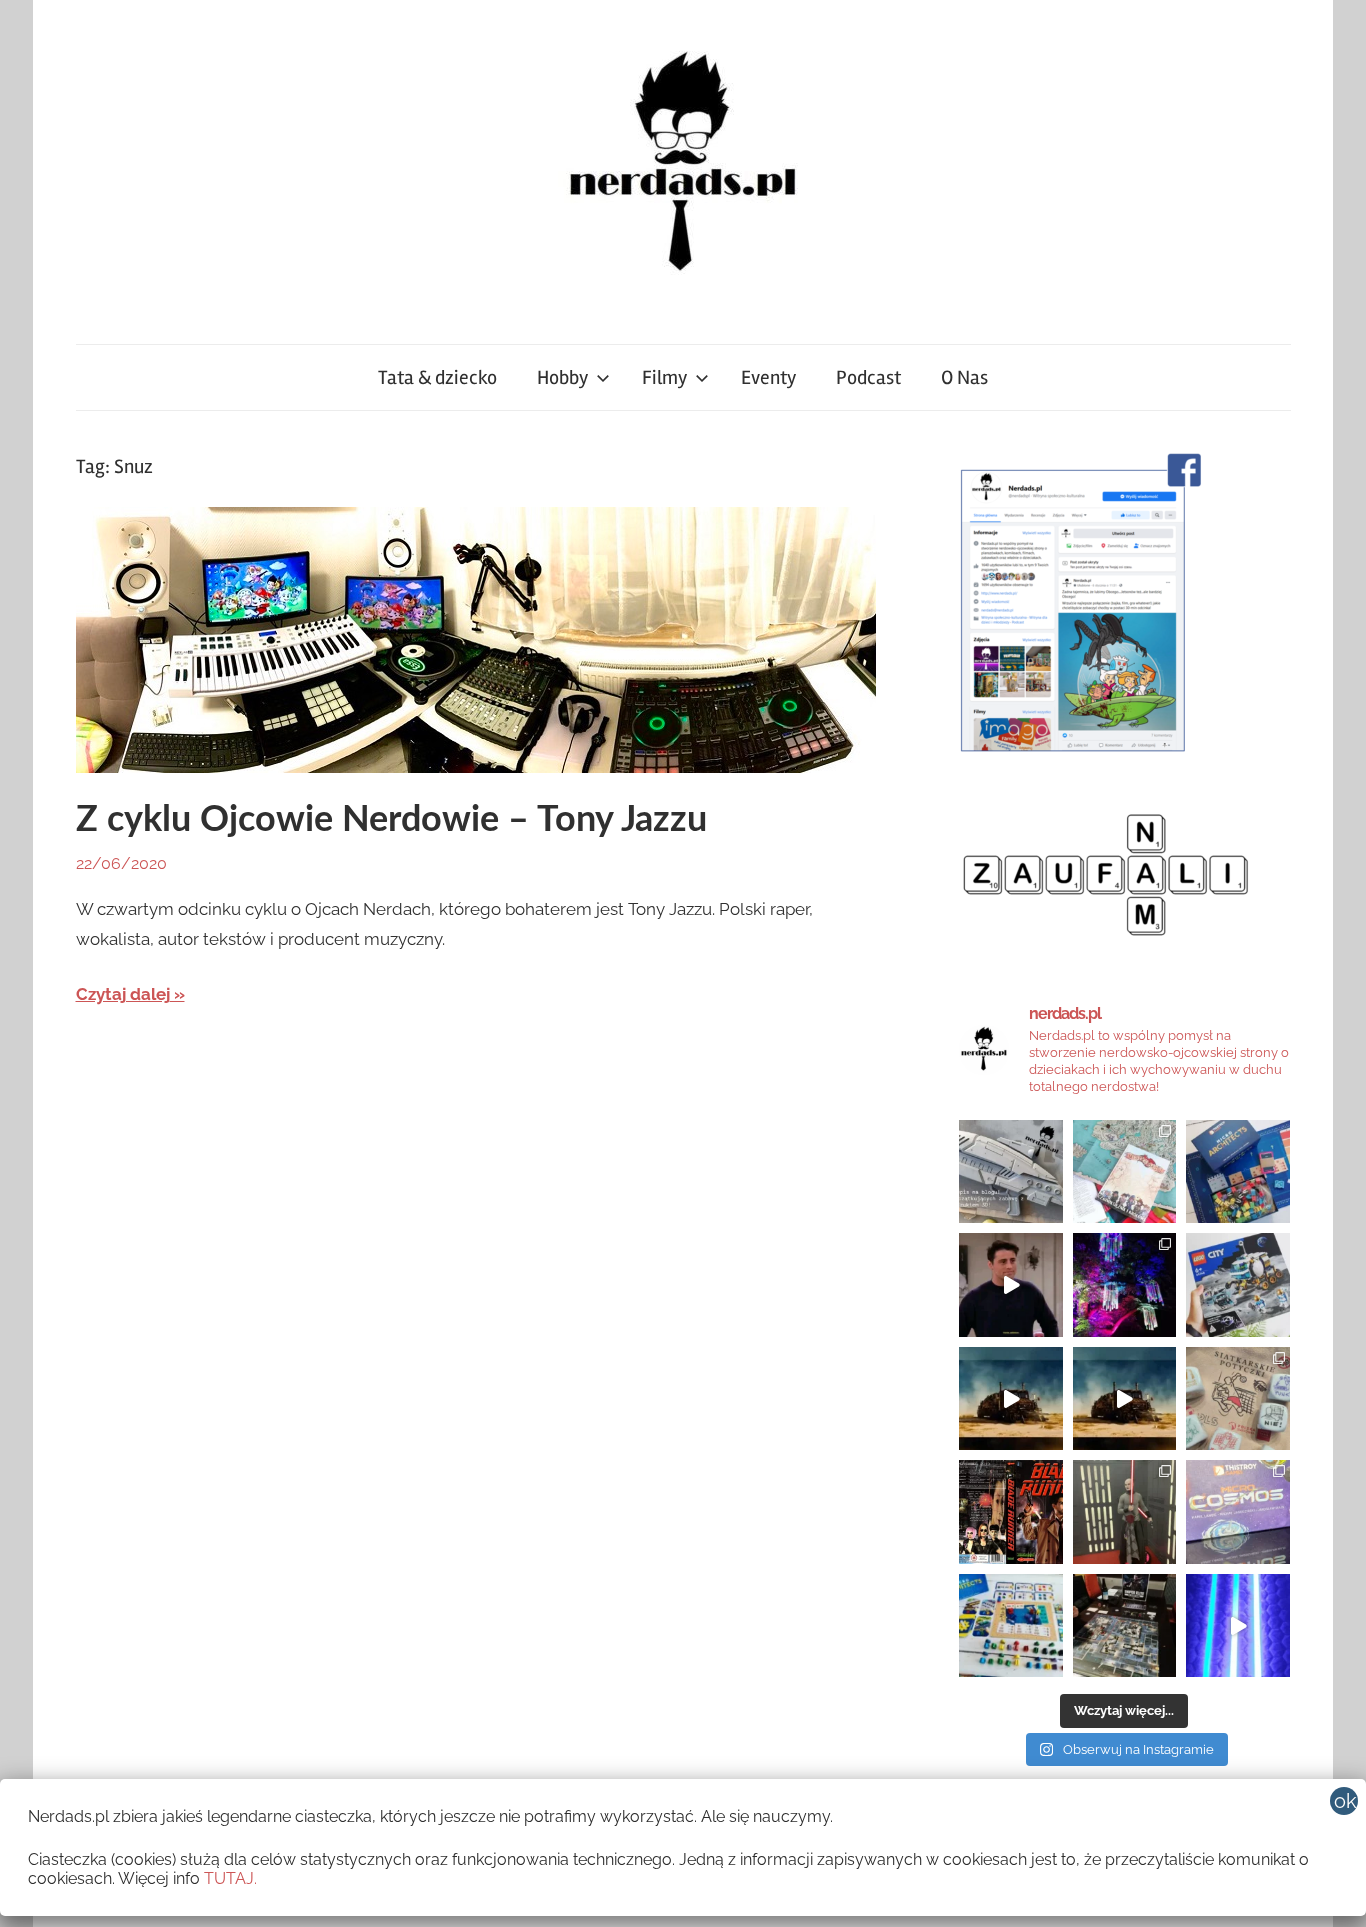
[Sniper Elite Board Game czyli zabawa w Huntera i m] (1125, 1626)
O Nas (964, 377)
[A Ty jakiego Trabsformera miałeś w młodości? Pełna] (1125, 1399)
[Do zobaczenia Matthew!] (1011, 1285)
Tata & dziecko (437, 377)
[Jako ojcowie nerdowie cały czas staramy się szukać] (1238, 1399)
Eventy (768, 377)
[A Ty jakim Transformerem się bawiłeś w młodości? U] (1011, 1399)
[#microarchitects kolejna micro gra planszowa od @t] (1011, 1626)
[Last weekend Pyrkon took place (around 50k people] (1125, 1512)
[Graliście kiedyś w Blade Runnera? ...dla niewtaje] (1011, 1512)
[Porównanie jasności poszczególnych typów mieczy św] (1238, 1626)
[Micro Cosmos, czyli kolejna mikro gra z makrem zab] (1238, 1512)
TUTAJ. (230, 1878)
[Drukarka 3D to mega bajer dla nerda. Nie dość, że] (1011, 1172)
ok (1345, 1801)
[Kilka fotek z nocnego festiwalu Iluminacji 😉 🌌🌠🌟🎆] (1125, 1285)
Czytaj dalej (123, 994)
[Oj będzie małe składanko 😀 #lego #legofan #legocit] (1238, 1285)
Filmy (664, 377)
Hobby (562, 377)
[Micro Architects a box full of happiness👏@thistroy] (1238, 1172)
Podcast (868, 377)
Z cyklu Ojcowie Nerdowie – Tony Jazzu (391, 820)
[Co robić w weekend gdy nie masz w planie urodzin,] (1125, 1172)
